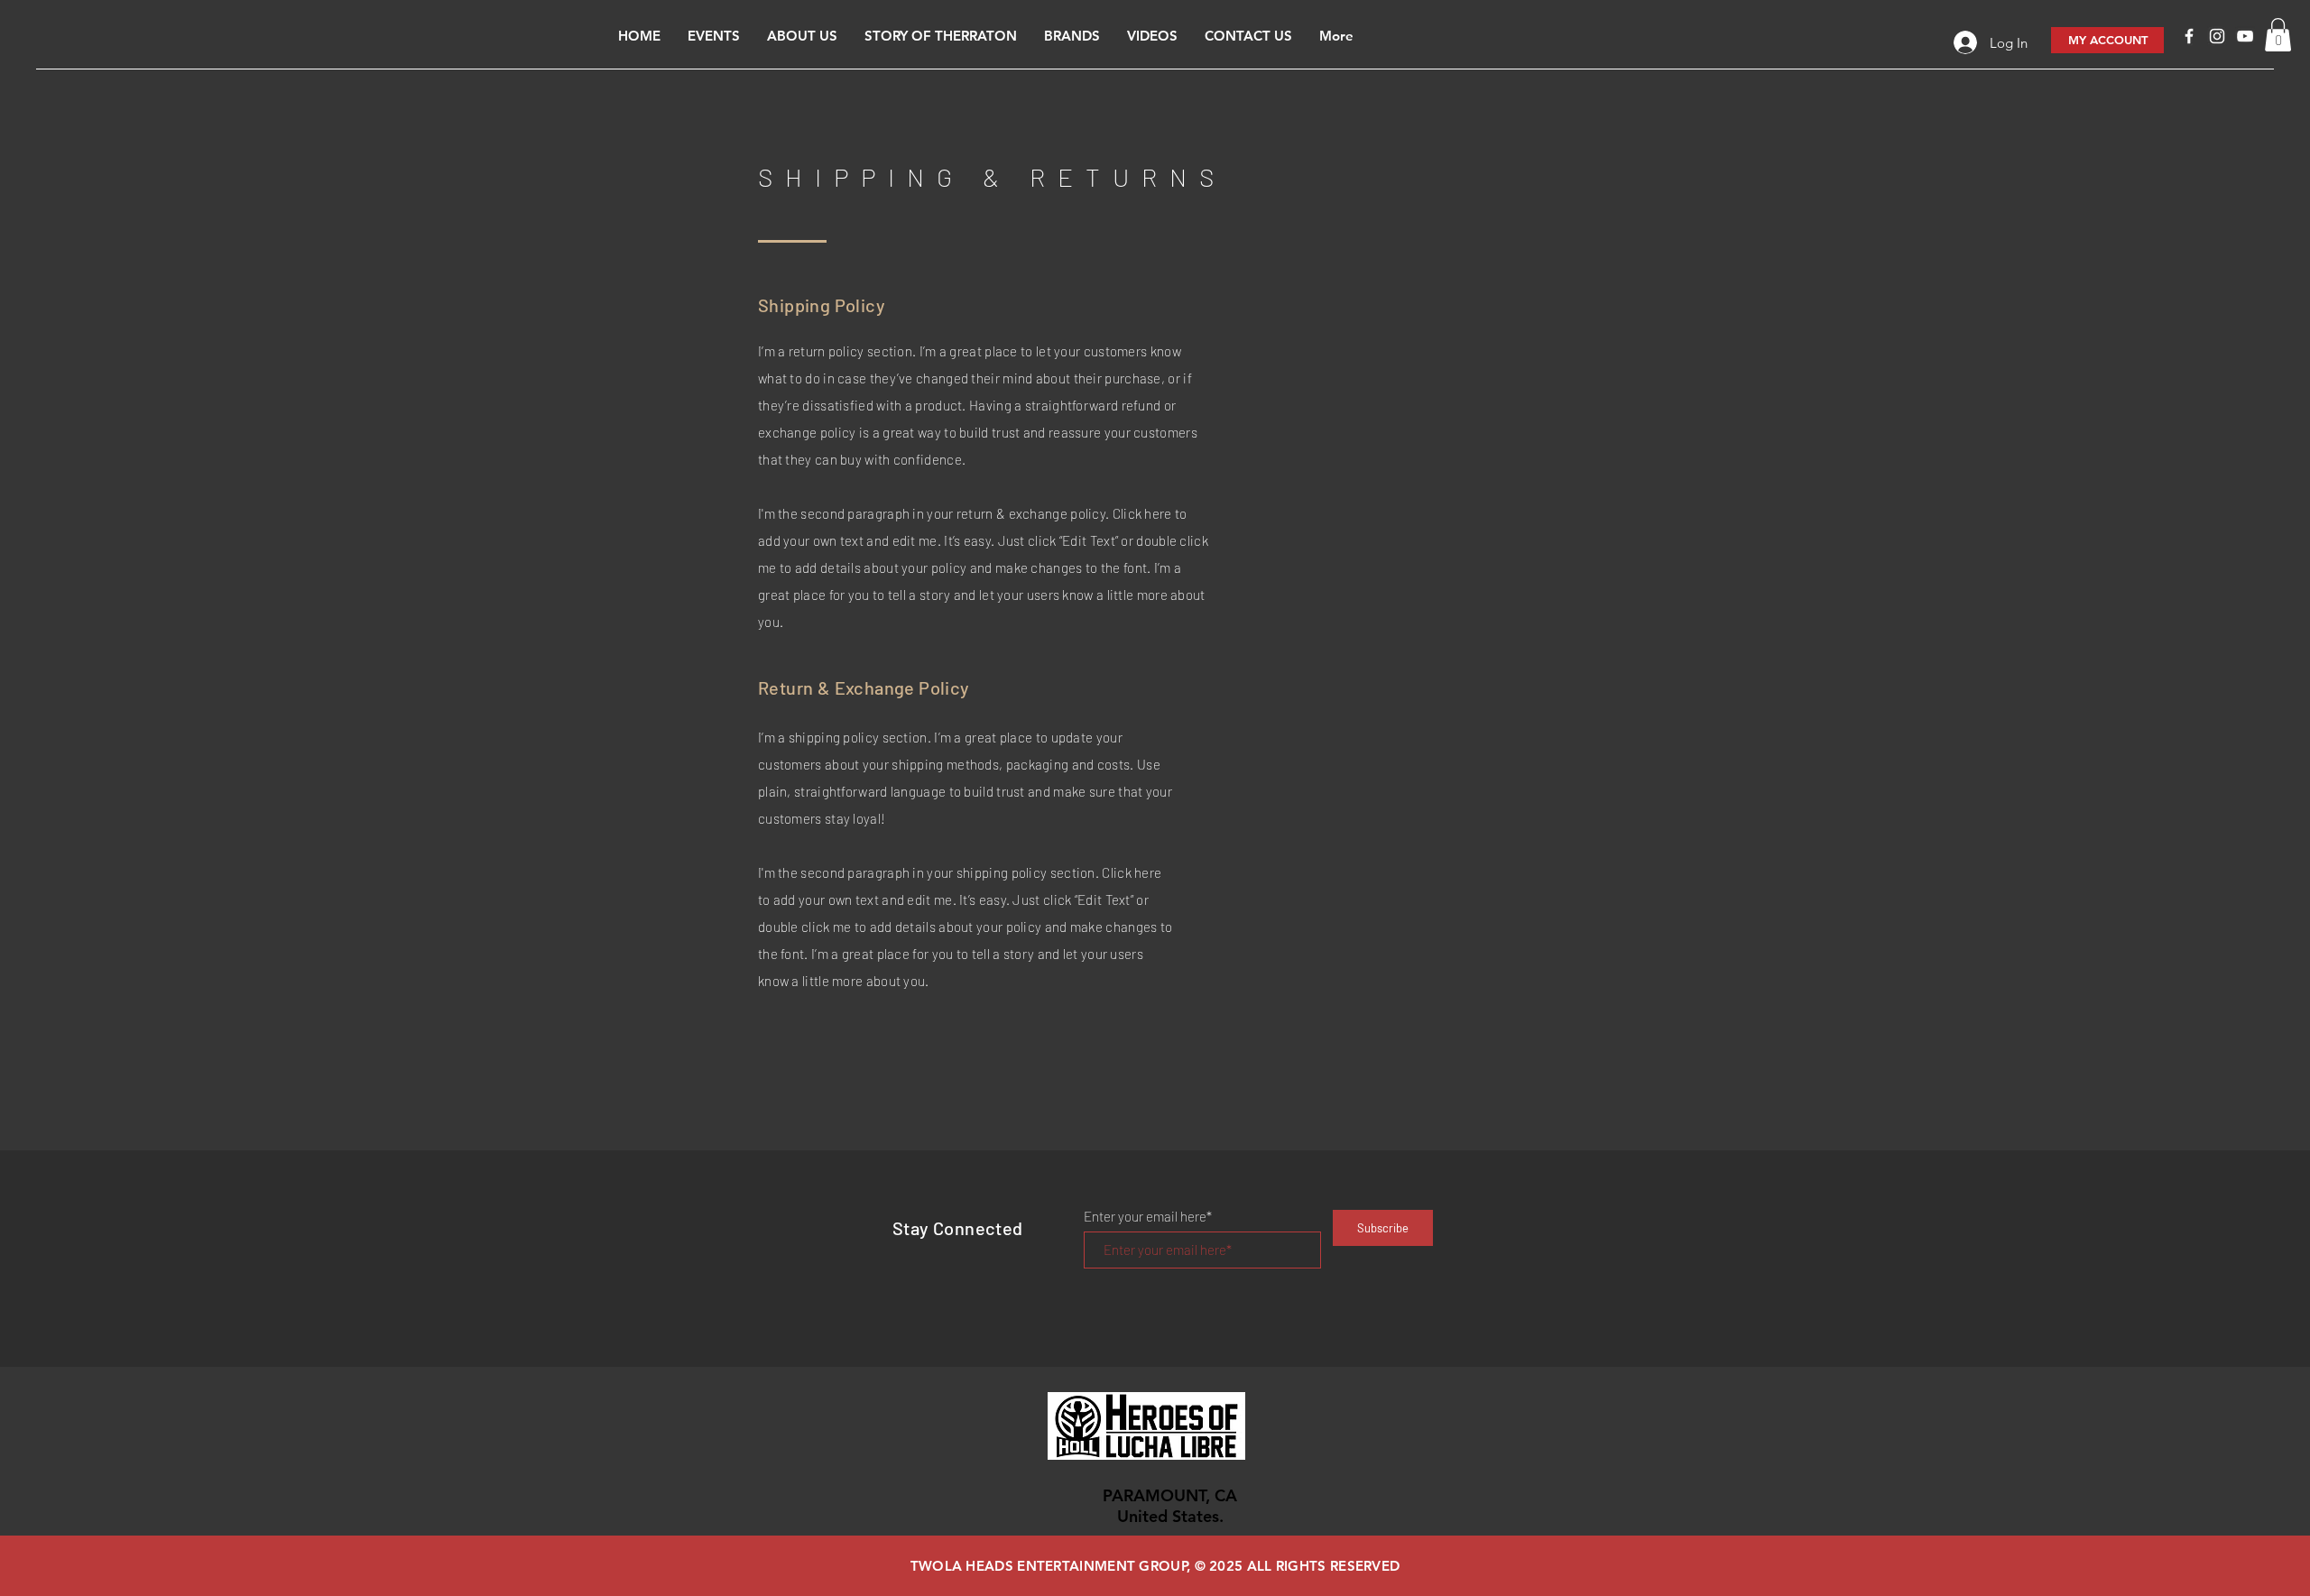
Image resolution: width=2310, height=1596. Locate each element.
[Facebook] (2189, 36)
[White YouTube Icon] (2245, 36)
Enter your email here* (1148, 1217)
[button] (2278, 35)
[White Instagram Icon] (2217, 36)
